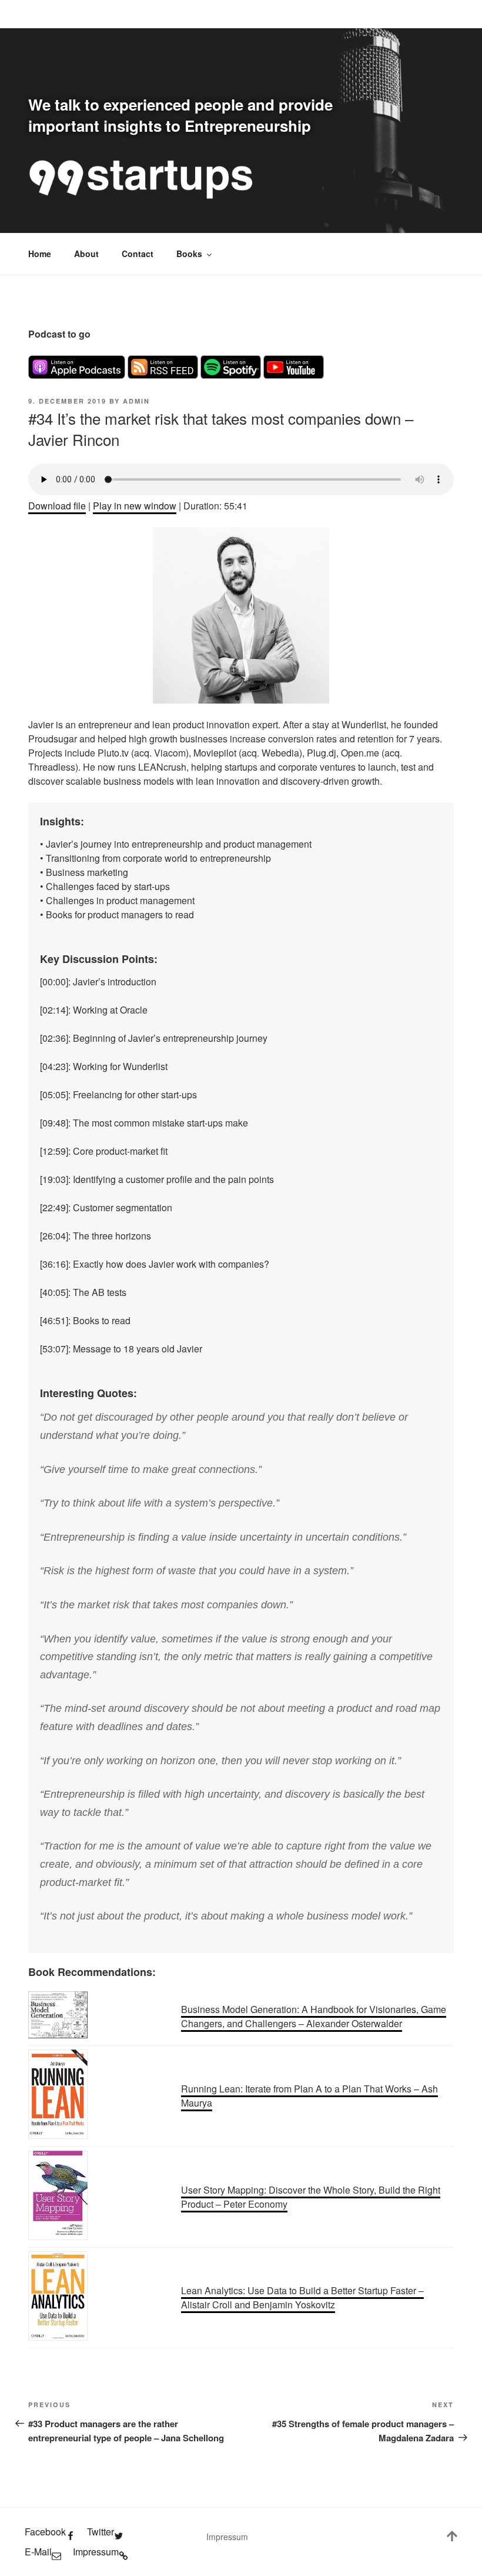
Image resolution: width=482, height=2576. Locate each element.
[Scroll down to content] (452, 2538)
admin (136, 401)
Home (40, 254)
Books (189, 254)
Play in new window (135, 506)
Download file (57, 506)
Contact (138, 254)
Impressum (227, 2537)
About (86, 254)
